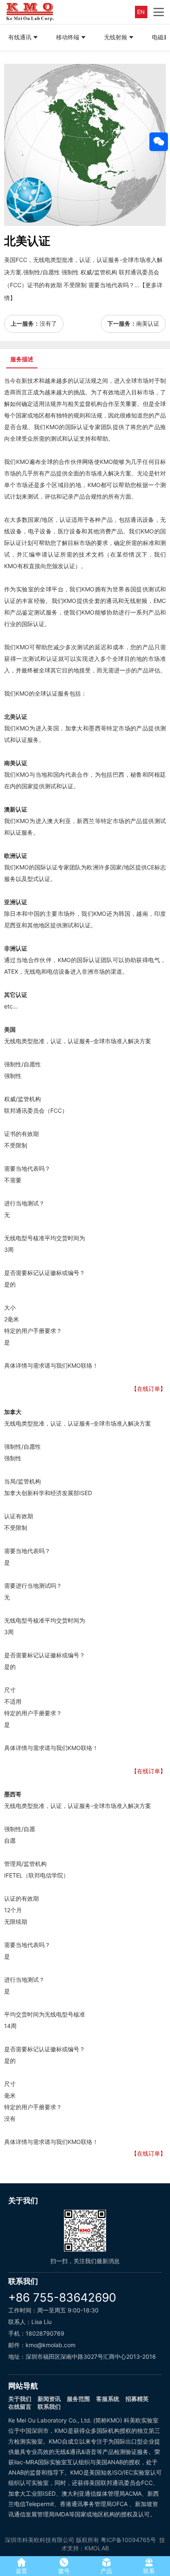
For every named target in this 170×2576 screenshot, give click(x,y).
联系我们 (49, 2407)
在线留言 (20, 2407)
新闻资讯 (49, 2399)
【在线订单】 (149, 1389)
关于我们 (20, 2399)
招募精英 (137, 2399)
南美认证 (148, 323)
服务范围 (78, 2399)
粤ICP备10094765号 (128, 2540)
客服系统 (108, 2399)
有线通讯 (20, 37)
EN (141, 12)
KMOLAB (97, 2548)
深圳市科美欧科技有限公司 (40, 2540)
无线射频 (116, 37)
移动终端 (68, 37)
